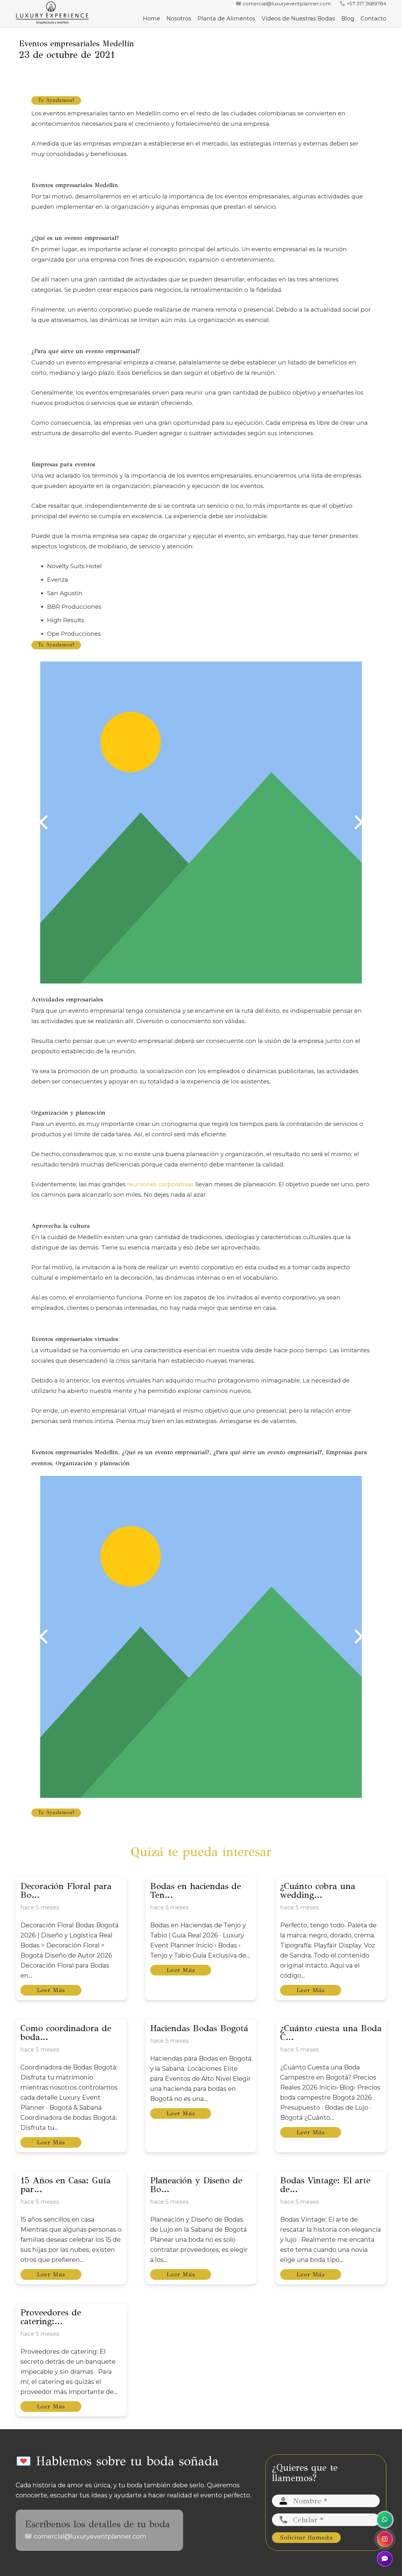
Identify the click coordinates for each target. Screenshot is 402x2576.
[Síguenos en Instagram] (385, 2539)
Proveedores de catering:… (51, 2317)
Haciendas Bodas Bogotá (199, 2028)
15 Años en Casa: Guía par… (65, 2185)
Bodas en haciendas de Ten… (196, 1890)
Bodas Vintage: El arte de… (325, 2185)
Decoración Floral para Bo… (66, 1890)
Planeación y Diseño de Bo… (196, 2185)
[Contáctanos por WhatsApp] (385, 2520)
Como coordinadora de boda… (66, 2033)
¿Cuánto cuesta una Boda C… (331, 2033)
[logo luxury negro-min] (52, 13)
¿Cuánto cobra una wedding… (318, 1890)
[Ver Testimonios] (385, 2559)
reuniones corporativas (160, 1184)
